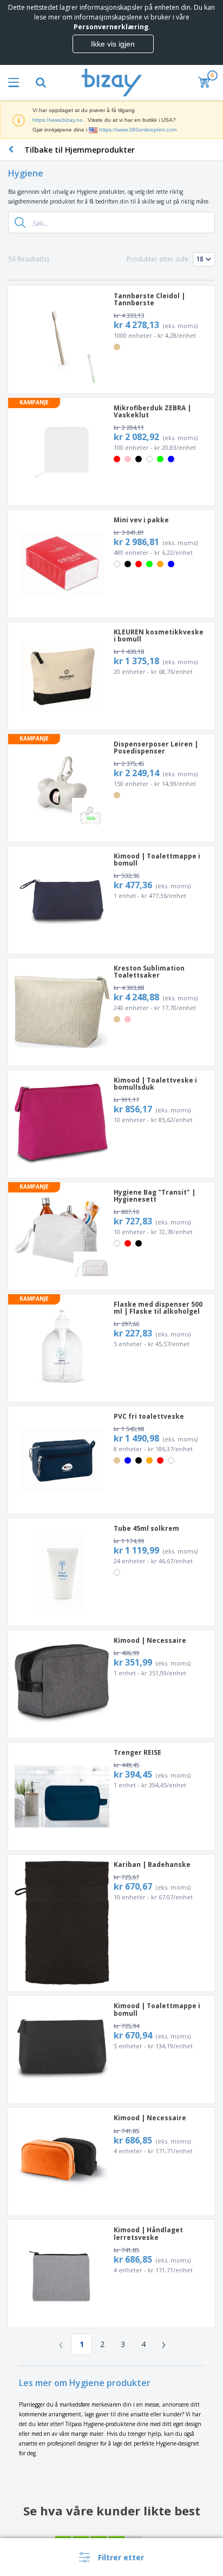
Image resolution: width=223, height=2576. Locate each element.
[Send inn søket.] (20, 222)
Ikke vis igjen (113, 44)
